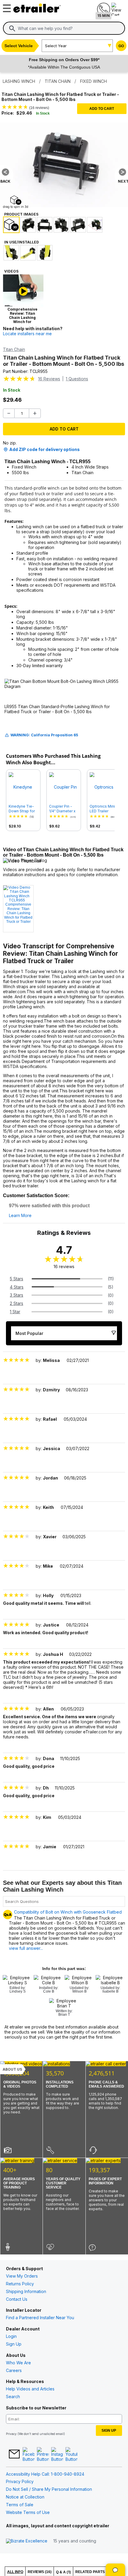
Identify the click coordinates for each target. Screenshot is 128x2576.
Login (11, 2336)
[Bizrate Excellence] (27, 2541)
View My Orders (22, 2276)
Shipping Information (26, 2291)
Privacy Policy (20, 2481)
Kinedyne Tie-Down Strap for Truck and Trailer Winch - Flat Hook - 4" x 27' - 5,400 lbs (23, 809)
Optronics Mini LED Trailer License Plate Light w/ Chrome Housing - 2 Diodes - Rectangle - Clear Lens (104, 809)
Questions (77, 379)
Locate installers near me (27, 334)
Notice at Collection (25, 2497)
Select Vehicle (19, 46)
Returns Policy (20, 2284)
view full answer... (26, 1948)
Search (13, 2397)
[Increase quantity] (35, 413)
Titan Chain (14, 349)
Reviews (49, 379)
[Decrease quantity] (9, 413)
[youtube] (71, 2455)
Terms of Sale (20, 2505)
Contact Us (17, 2299)
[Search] (12, 29)
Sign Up (14, 2344)
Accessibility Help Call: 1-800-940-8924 (45, 2474)
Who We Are (18, 2363)
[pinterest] (43, 2455)
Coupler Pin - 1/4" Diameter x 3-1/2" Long (62, 809)
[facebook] (29, 2455)
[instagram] (57, 2455)
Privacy (11, 2434)
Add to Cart (102, 109)
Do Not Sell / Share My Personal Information (49, 2489)
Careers (14, 2370)
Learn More (20, 1216)
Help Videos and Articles (30, 2389)
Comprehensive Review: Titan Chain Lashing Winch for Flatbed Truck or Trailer (18, 913)
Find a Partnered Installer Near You (40, 2318)
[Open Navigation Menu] (6, 7)
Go (121, 46)
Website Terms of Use (28, 2512)
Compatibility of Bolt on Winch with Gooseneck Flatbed (68, 1912)
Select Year (56, 46)
